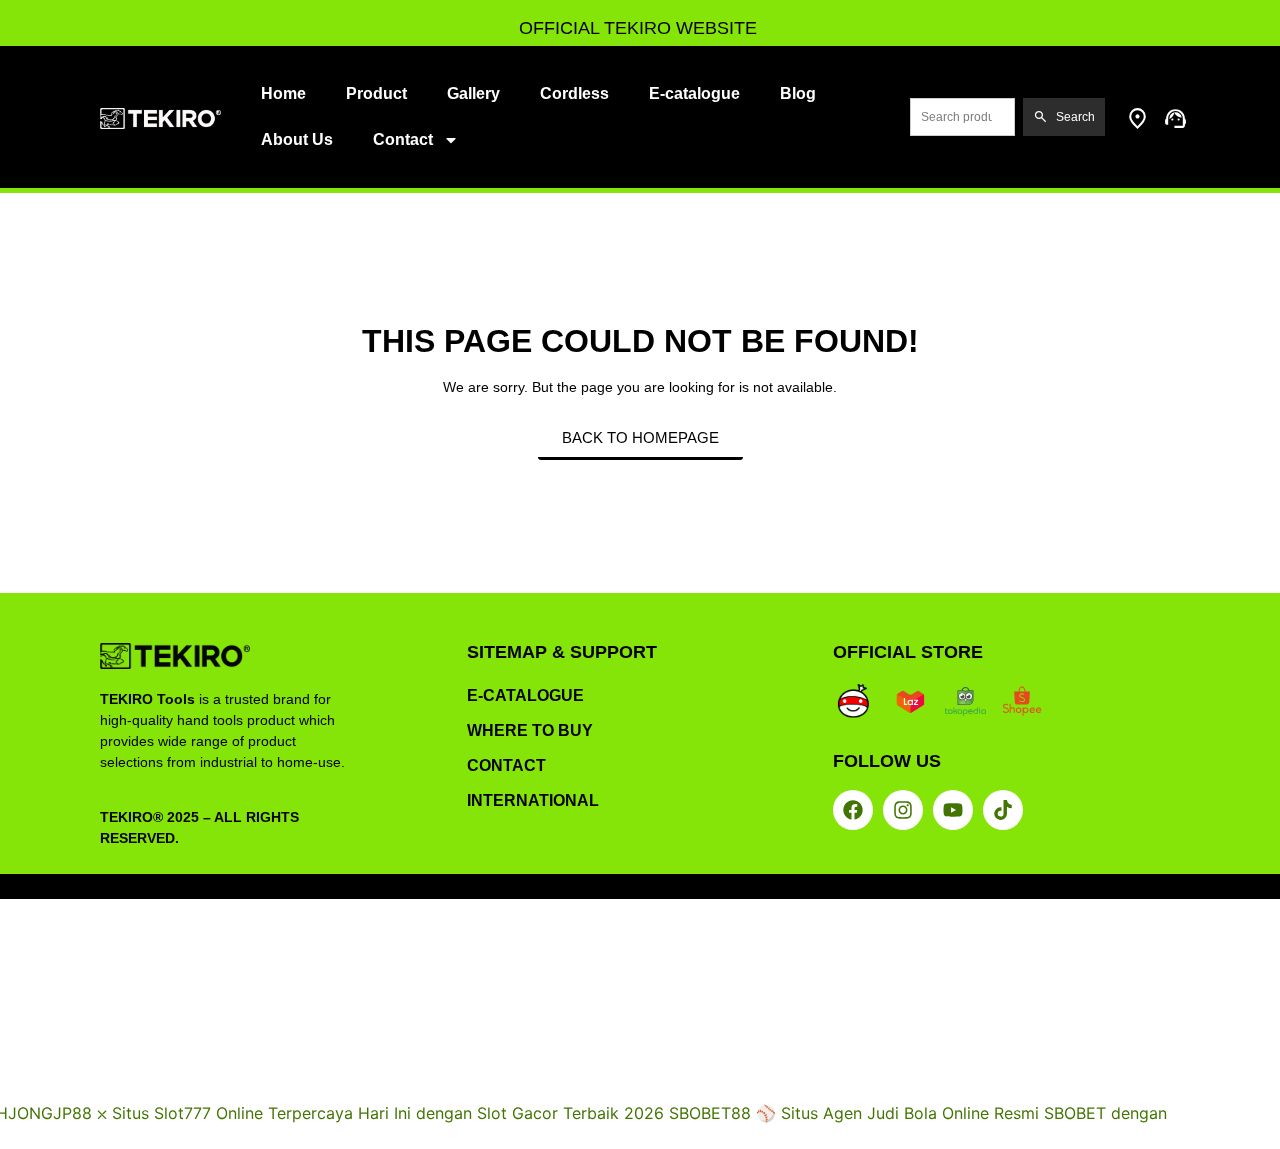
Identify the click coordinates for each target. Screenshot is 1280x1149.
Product (376, 93)
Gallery (473, 93)
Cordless (574, 93)
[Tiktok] (1003, 810)
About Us (297, 139)
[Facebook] (853, 810)
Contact (403, 139)
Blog (798, 93)
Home (283, 93)
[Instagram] (903, 810)
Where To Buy (530, 730)
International (533, 800)
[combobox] (962, 117)
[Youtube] (953, 810)
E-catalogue (694, 93)
